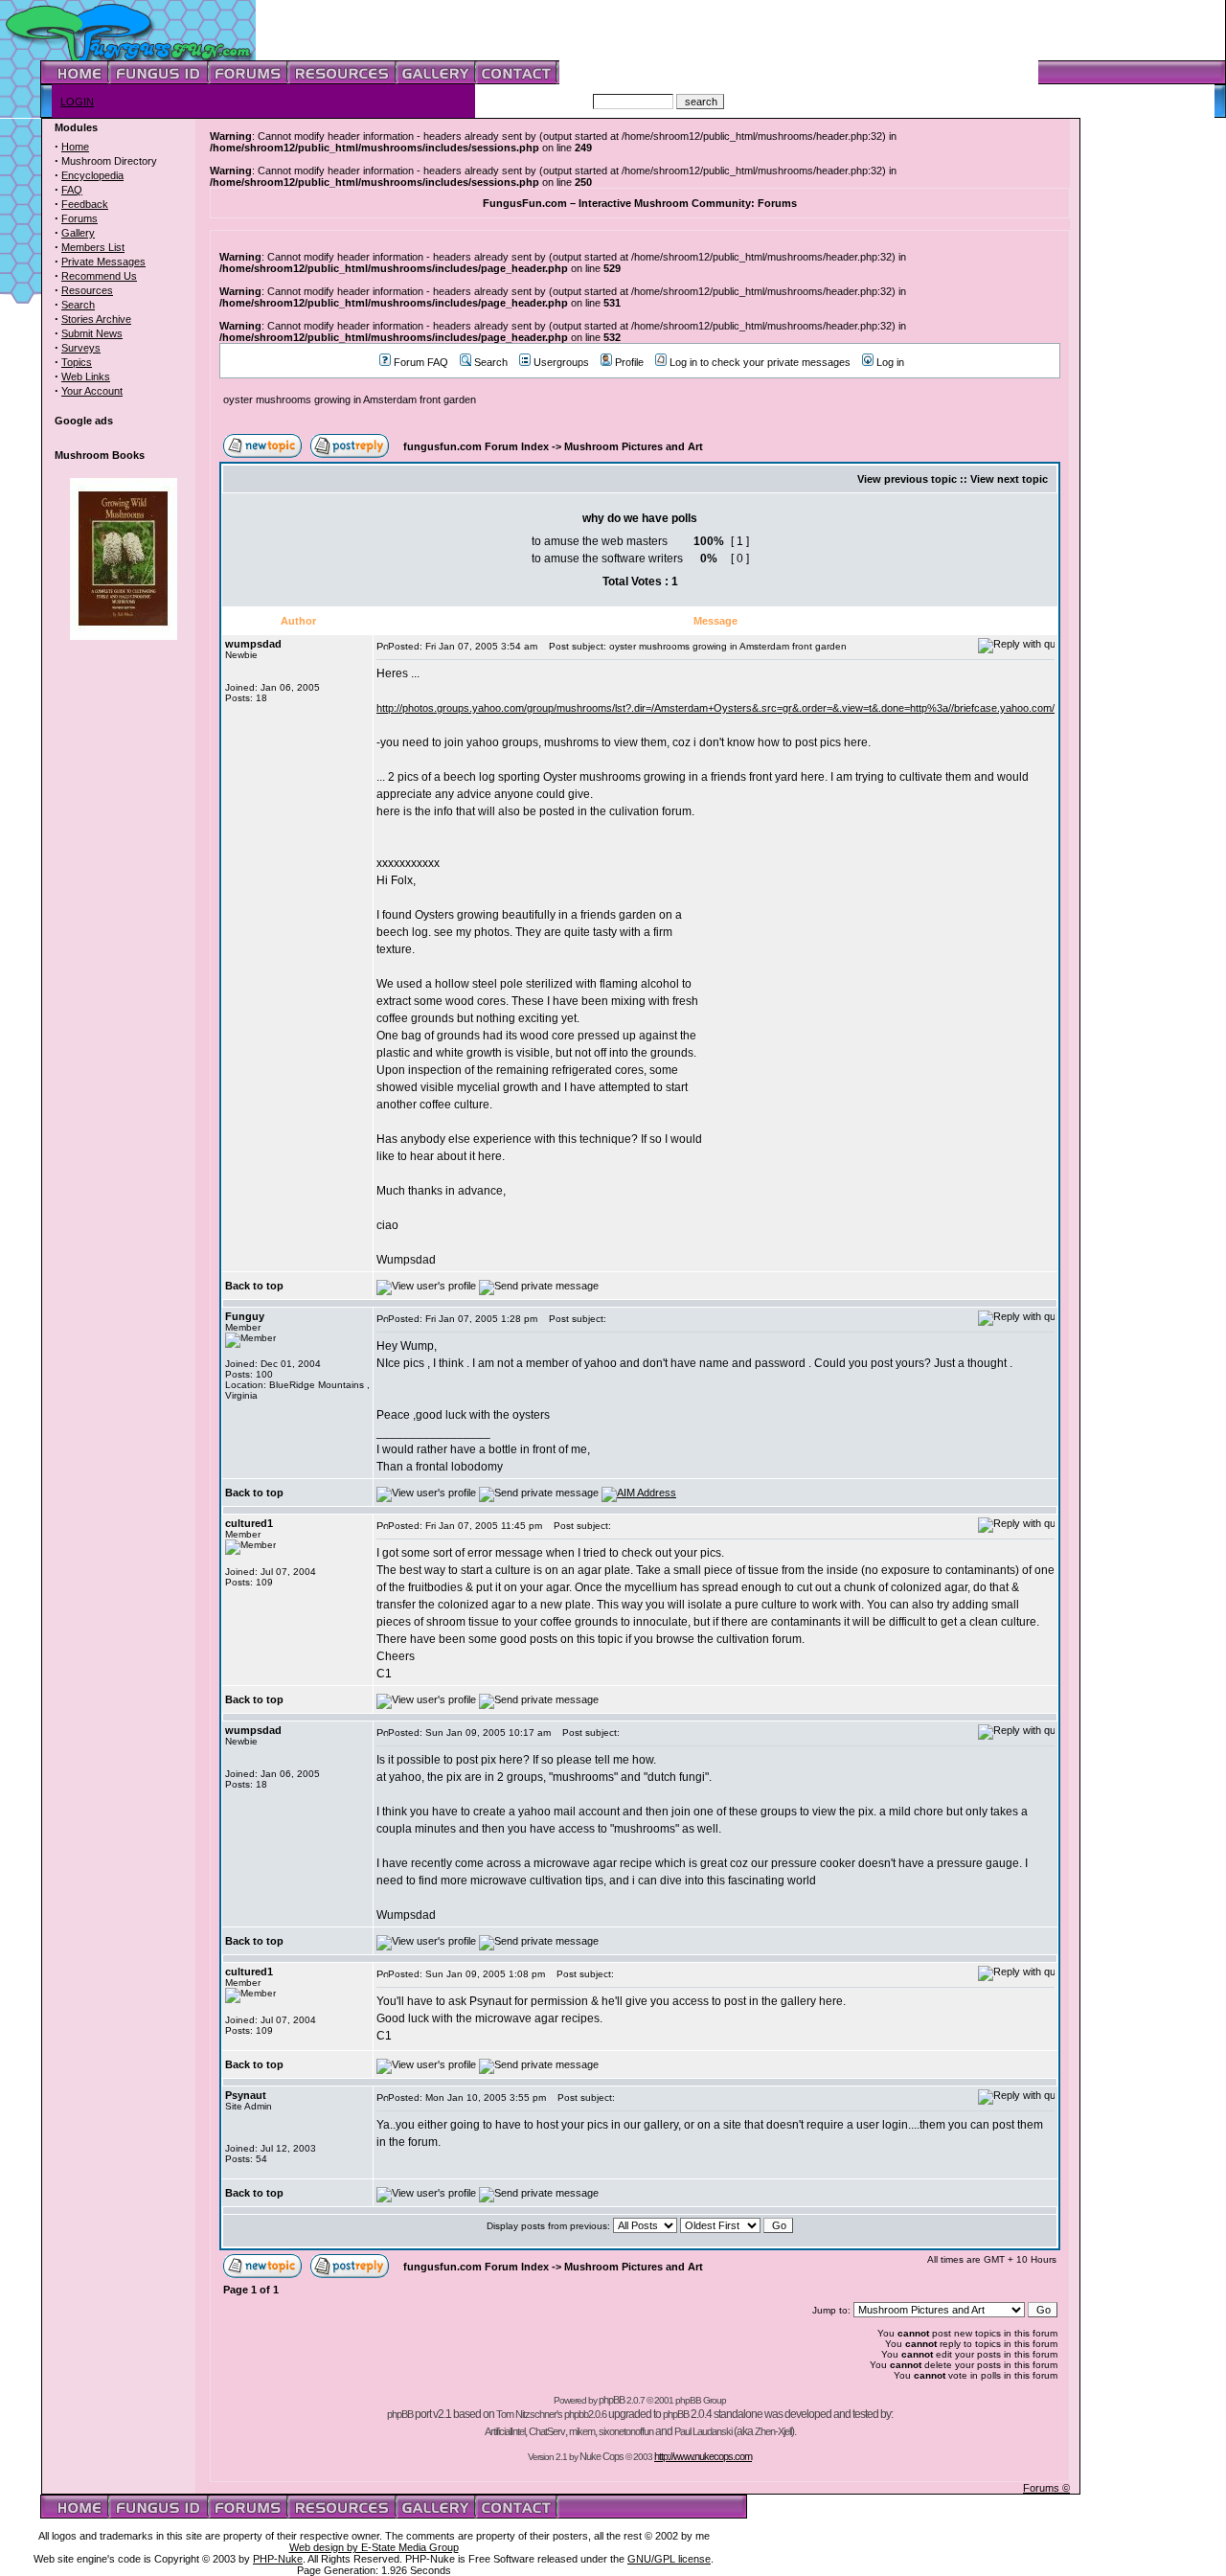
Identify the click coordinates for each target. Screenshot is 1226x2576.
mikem (582, 2431)
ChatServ (547, 2431)
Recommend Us (99, 276)
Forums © (1046, 2488)
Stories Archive (96, 319)
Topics (77, 362)
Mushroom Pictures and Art (634, 446)
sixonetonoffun (626, 2431)
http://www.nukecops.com (703, 2456)
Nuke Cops (602, 2456)
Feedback (85, 204)
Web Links (86, 376)
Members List (93, 247)
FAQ (72, 190)
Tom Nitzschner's (529, 2414)
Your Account (92, 391)
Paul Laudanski (703, 2431)
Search (78, 305)
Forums (79, 218)
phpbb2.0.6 (585, 2414)
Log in (890, 362)
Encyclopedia (92, 175)
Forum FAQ (421, 362)
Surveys (81, 348)
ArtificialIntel (505, 2431)
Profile (629, 362)
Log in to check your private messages (760, 362)
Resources (87, 290)
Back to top (254, 1286)
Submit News (92, 333)
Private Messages (103, 262)
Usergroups (561, 362)
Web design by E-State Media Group (374, 2547)
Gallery (78, 233)
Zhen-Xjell (773, 2431)
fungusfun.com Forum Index (476, 446)
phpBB (612, 2400)
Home (75, 147)
